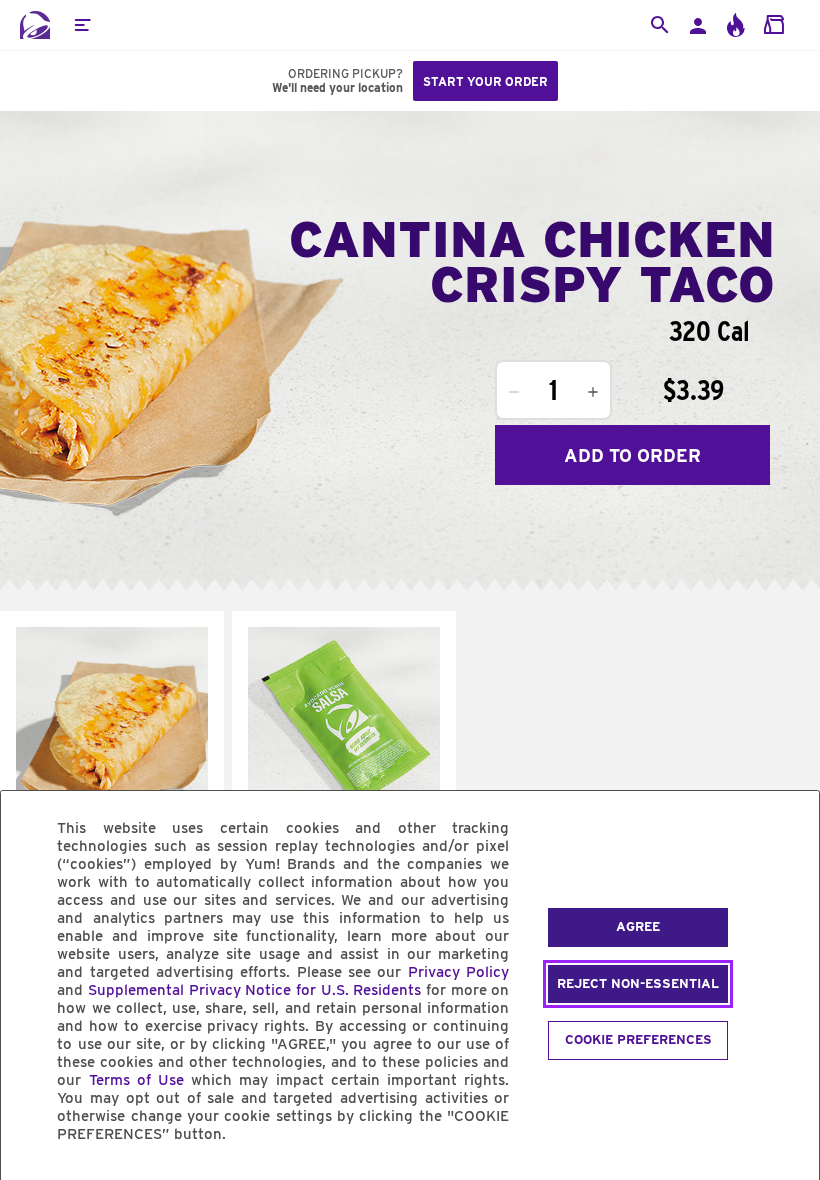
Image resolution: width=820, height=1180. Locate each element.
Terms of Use (136, 1080)
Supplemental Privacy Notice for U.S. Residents (254, 990)
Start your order (485, 81)
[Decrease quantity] (514, 392)
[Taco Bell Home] (35, 25)
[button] (82, 25)
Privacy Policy (458, 972)
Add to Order (632, 455)
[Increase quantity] (593, 392)
